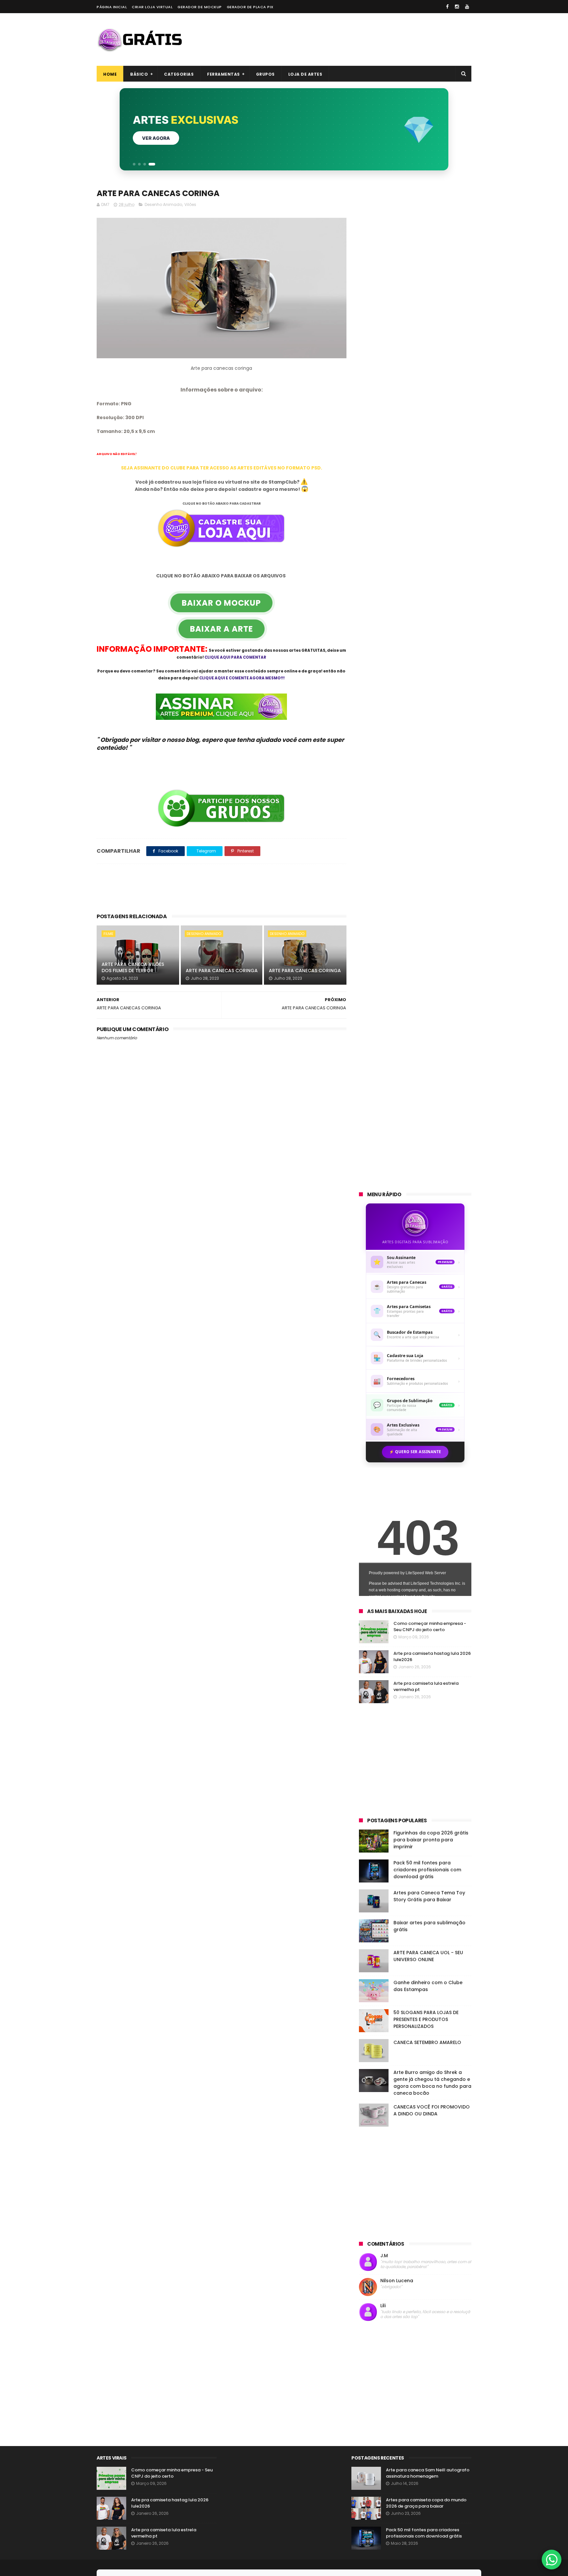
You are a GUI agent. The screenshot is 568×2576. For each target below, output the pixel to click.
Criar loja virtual (152, 7)
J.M (384, 2256)
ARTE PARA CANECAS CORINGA (222, 971)
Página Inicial (112, 7)
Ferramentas (224, 74)
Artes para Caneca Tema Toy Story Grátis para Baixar (429, 1896)
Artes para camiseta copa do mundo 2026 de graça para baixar (426, 2503)
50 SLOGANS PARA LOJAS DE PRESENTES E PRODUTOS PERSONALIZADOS (426, 2019)
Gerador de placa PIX (250, 7)
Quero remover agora (171, 138)
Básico (139, 74)
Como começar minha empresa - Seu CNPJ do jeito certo (430, 1627)
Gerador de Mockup (200, 7)
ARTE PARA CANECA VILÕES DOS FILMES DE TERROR (133, 968)
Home (110, 74)
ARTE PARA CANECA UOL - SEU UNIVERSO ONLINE (428, 1956)
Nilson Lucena (397, 2281)
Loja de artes (305, 74)
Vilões (190, 204)
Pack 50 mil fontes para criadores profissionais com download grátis (427, 1870)
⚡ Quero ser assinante (415, 1452)
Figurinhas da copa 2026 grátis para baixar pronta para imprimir (431, 1840)
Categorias (179, 74)
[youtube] (467, 7)
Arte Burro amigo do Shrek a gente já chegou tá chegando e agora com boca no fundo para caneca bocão (432, 2083)
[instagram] (457, 7)
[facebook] (447, 7)
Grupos (265, 74)
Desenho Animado (163, 204)
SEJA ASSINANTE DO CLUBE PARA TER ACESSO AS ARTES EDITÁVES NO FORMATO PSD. (222, 468)
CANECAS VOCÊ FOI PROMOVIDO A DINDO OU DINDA (432, 2110)
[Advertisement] (352, 39)
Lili (383, 2306)
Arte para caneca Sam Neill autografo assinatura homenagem (428, 2473)
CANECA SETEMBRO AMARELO (427, 2042)
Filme (108, 934)
